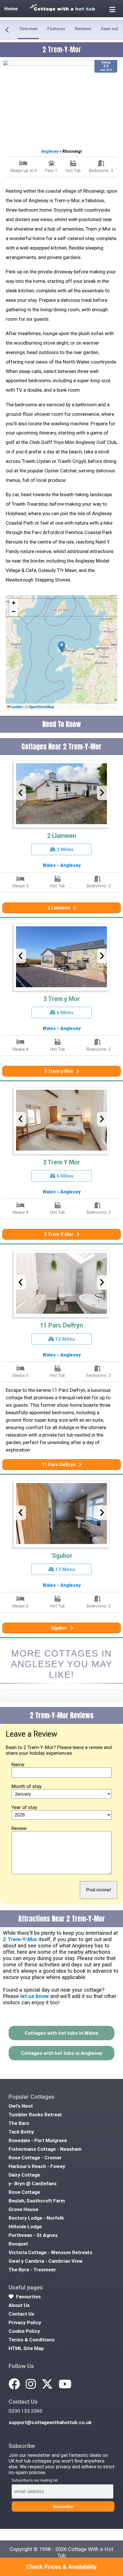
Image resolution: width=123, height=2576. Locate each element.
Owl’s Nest (21, 2106)
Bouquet (18, 2244)
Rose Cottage (24, 2192)
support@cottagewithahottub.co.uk (50, 2422)
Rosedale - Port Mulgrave (38, 2140)
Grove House (23, 2209)
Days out (110, 29)
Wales (49, 865)
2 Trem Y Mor (62, 1162)
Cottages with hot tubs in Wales (61, 2033)
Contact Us (21, 2314)
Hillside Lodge (25, 2227)
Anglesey (50, 151)
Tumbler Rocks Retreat (35, 2115)
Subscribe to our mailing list (35, 2480)
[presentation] (21, 793)
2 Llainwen (62, 836)
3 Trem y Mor (62, 999)
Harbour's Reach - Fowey (37, 2166)
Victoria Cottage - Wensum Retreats (50, 2252)
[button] (62, 647)
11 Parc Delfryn (61, 1325)
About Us (19, 2305)
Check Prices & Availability (61, 2567)
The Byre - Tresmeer (32, 2270)
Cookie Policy (24, 2331)
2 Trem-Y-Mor (20, 1939)
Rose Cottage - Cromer (35, 2158)
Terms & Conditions (32, 2340)
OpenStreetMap (41, 707)
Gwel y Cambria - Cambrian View (46, 2261)
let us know (34, 1996)
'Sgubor (62, 1556)
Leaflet (17, 707)
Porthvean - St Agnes (33, 2235)
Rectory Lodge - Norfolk (36, 2218)
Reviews (83, 29)
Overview (28, 29)
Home (11, 9)
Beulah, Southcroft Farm (37, 2201)
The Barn (19, 2123)
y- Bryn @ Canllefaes (33, 2183)
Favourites (28, 2297)
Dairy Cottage (24, 2175)
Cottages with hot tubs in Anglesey (62, 2053)
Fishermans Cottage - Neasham (45, 2149)
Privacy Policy (25, 2322)
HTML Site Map (26, 2348)
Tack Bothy (21, 2132)
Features (56, 29)
